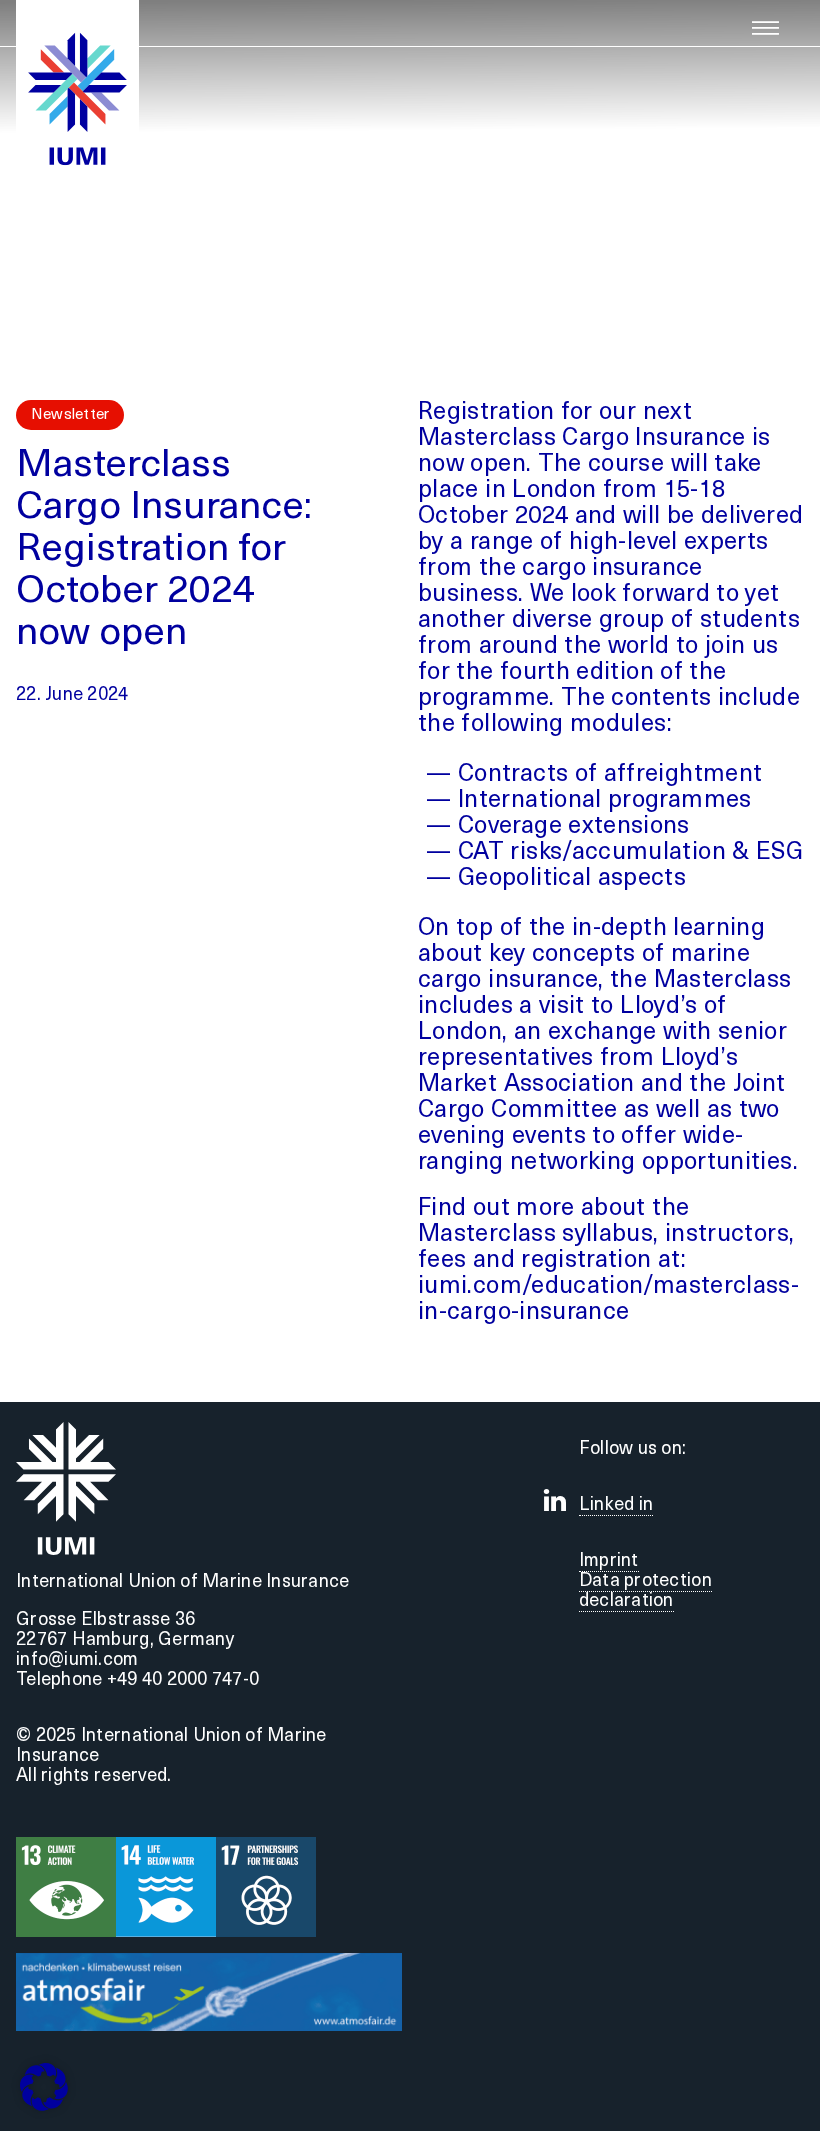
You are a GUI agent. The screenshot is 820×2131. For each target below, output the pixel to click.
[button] (44, 2087)
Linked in (616, 1506)
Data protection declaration (645, 1592)
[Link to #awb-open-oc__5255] (765, 28)
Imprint (609, 1562)
